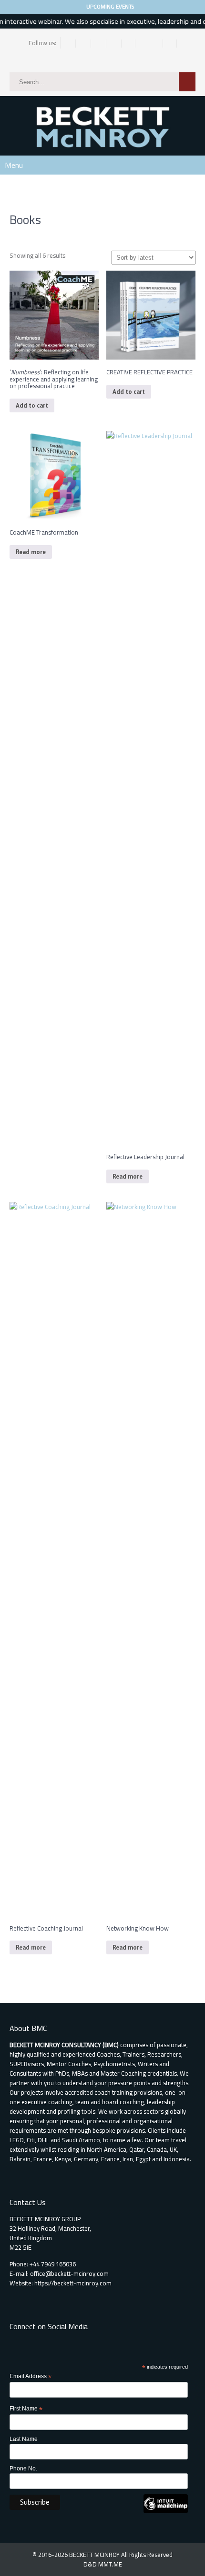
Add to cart (32, 405)
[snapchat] (142, 44)
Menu (14, 165)
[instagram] (99, 44)
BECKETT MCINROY (95, 2555)
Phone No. (23, 2469)
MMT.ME (110, 2564)
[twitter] (84, 44)
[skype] (156, 44)
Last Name (24, 2439)
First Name (26, 2409)
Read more (31, 552)
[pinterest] (128, 44)
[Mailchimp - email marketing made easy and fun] (166, 2511)
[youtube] (170, 44)
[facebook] (69, 44)
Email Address (31, 2377)
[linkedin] (115, 44)
